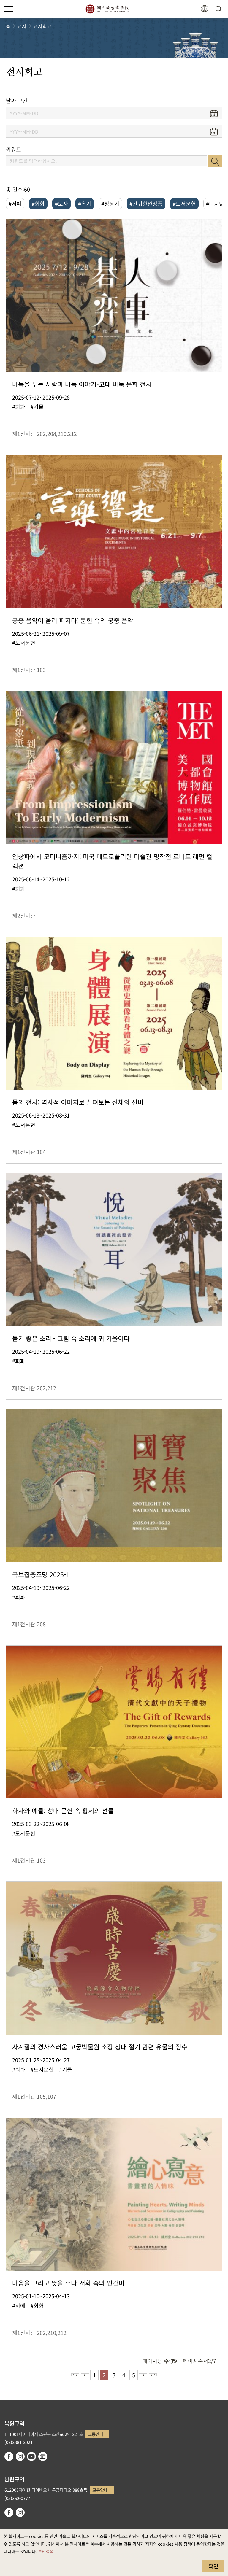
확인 (213, 2566)
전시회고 (42, 26)
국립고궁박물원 (107, 9)
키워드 (14, 149)
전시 (22, 26)
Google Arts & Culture (43, 2456)
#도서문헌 (184, 204)
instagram (20, 2456)
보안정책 (46, 2551)
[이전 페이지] (85, 2375)
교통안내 (96, 2434)
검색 (215, 161)
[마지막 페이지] (153, 2375)
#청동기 (110, 204)
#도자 (61, 204)
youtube (31, 2456)
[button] (9, 9)
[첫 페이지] (75, 2375)
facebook (9, 2456)
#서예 (15, 204)
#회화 (38, 204)
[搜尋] (220, 9)
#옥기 (85, 204)
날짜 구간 (17, 101)
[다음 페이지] (143, 2375)
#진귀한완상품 (146, 204)
